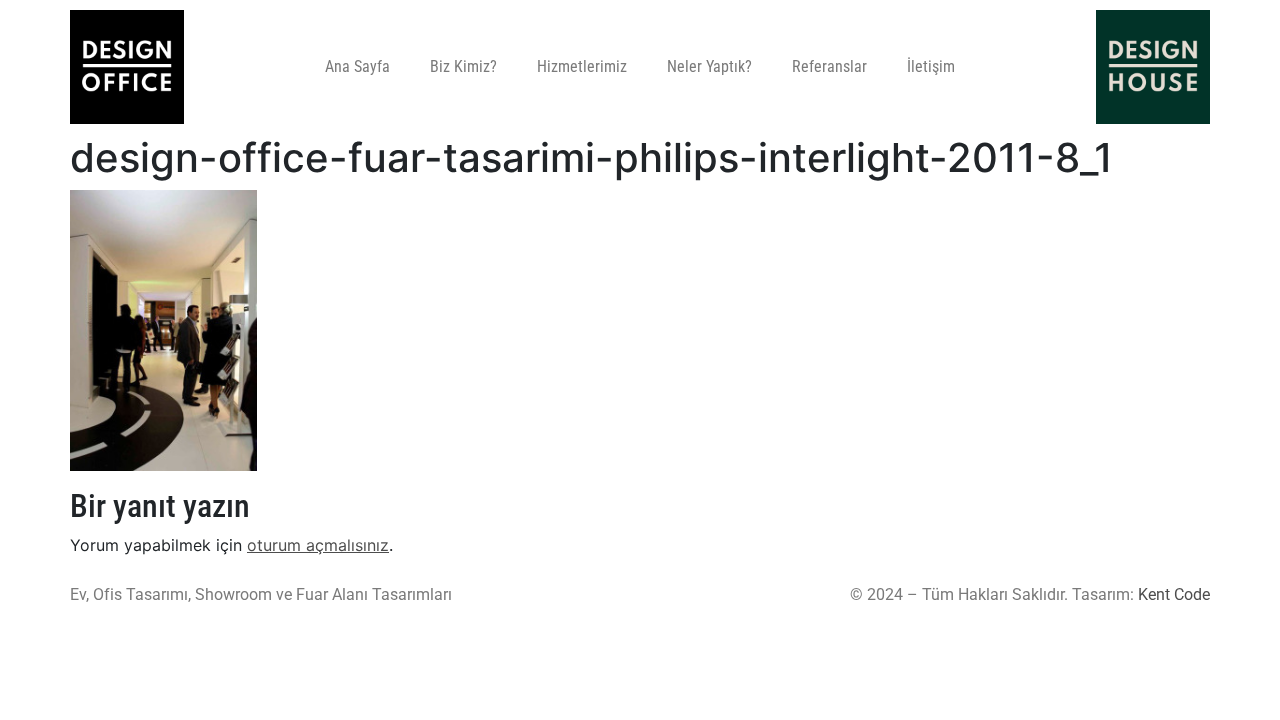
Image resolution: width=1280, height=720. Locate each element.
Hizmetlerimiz (582, 66)
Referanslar (829, 66)
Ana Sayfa (357, 66)
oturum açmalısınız (318, 545)
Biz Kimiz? (463, 66)
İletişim (931, 66)
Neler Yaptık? (709, 66)
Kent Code (1174, 594)
